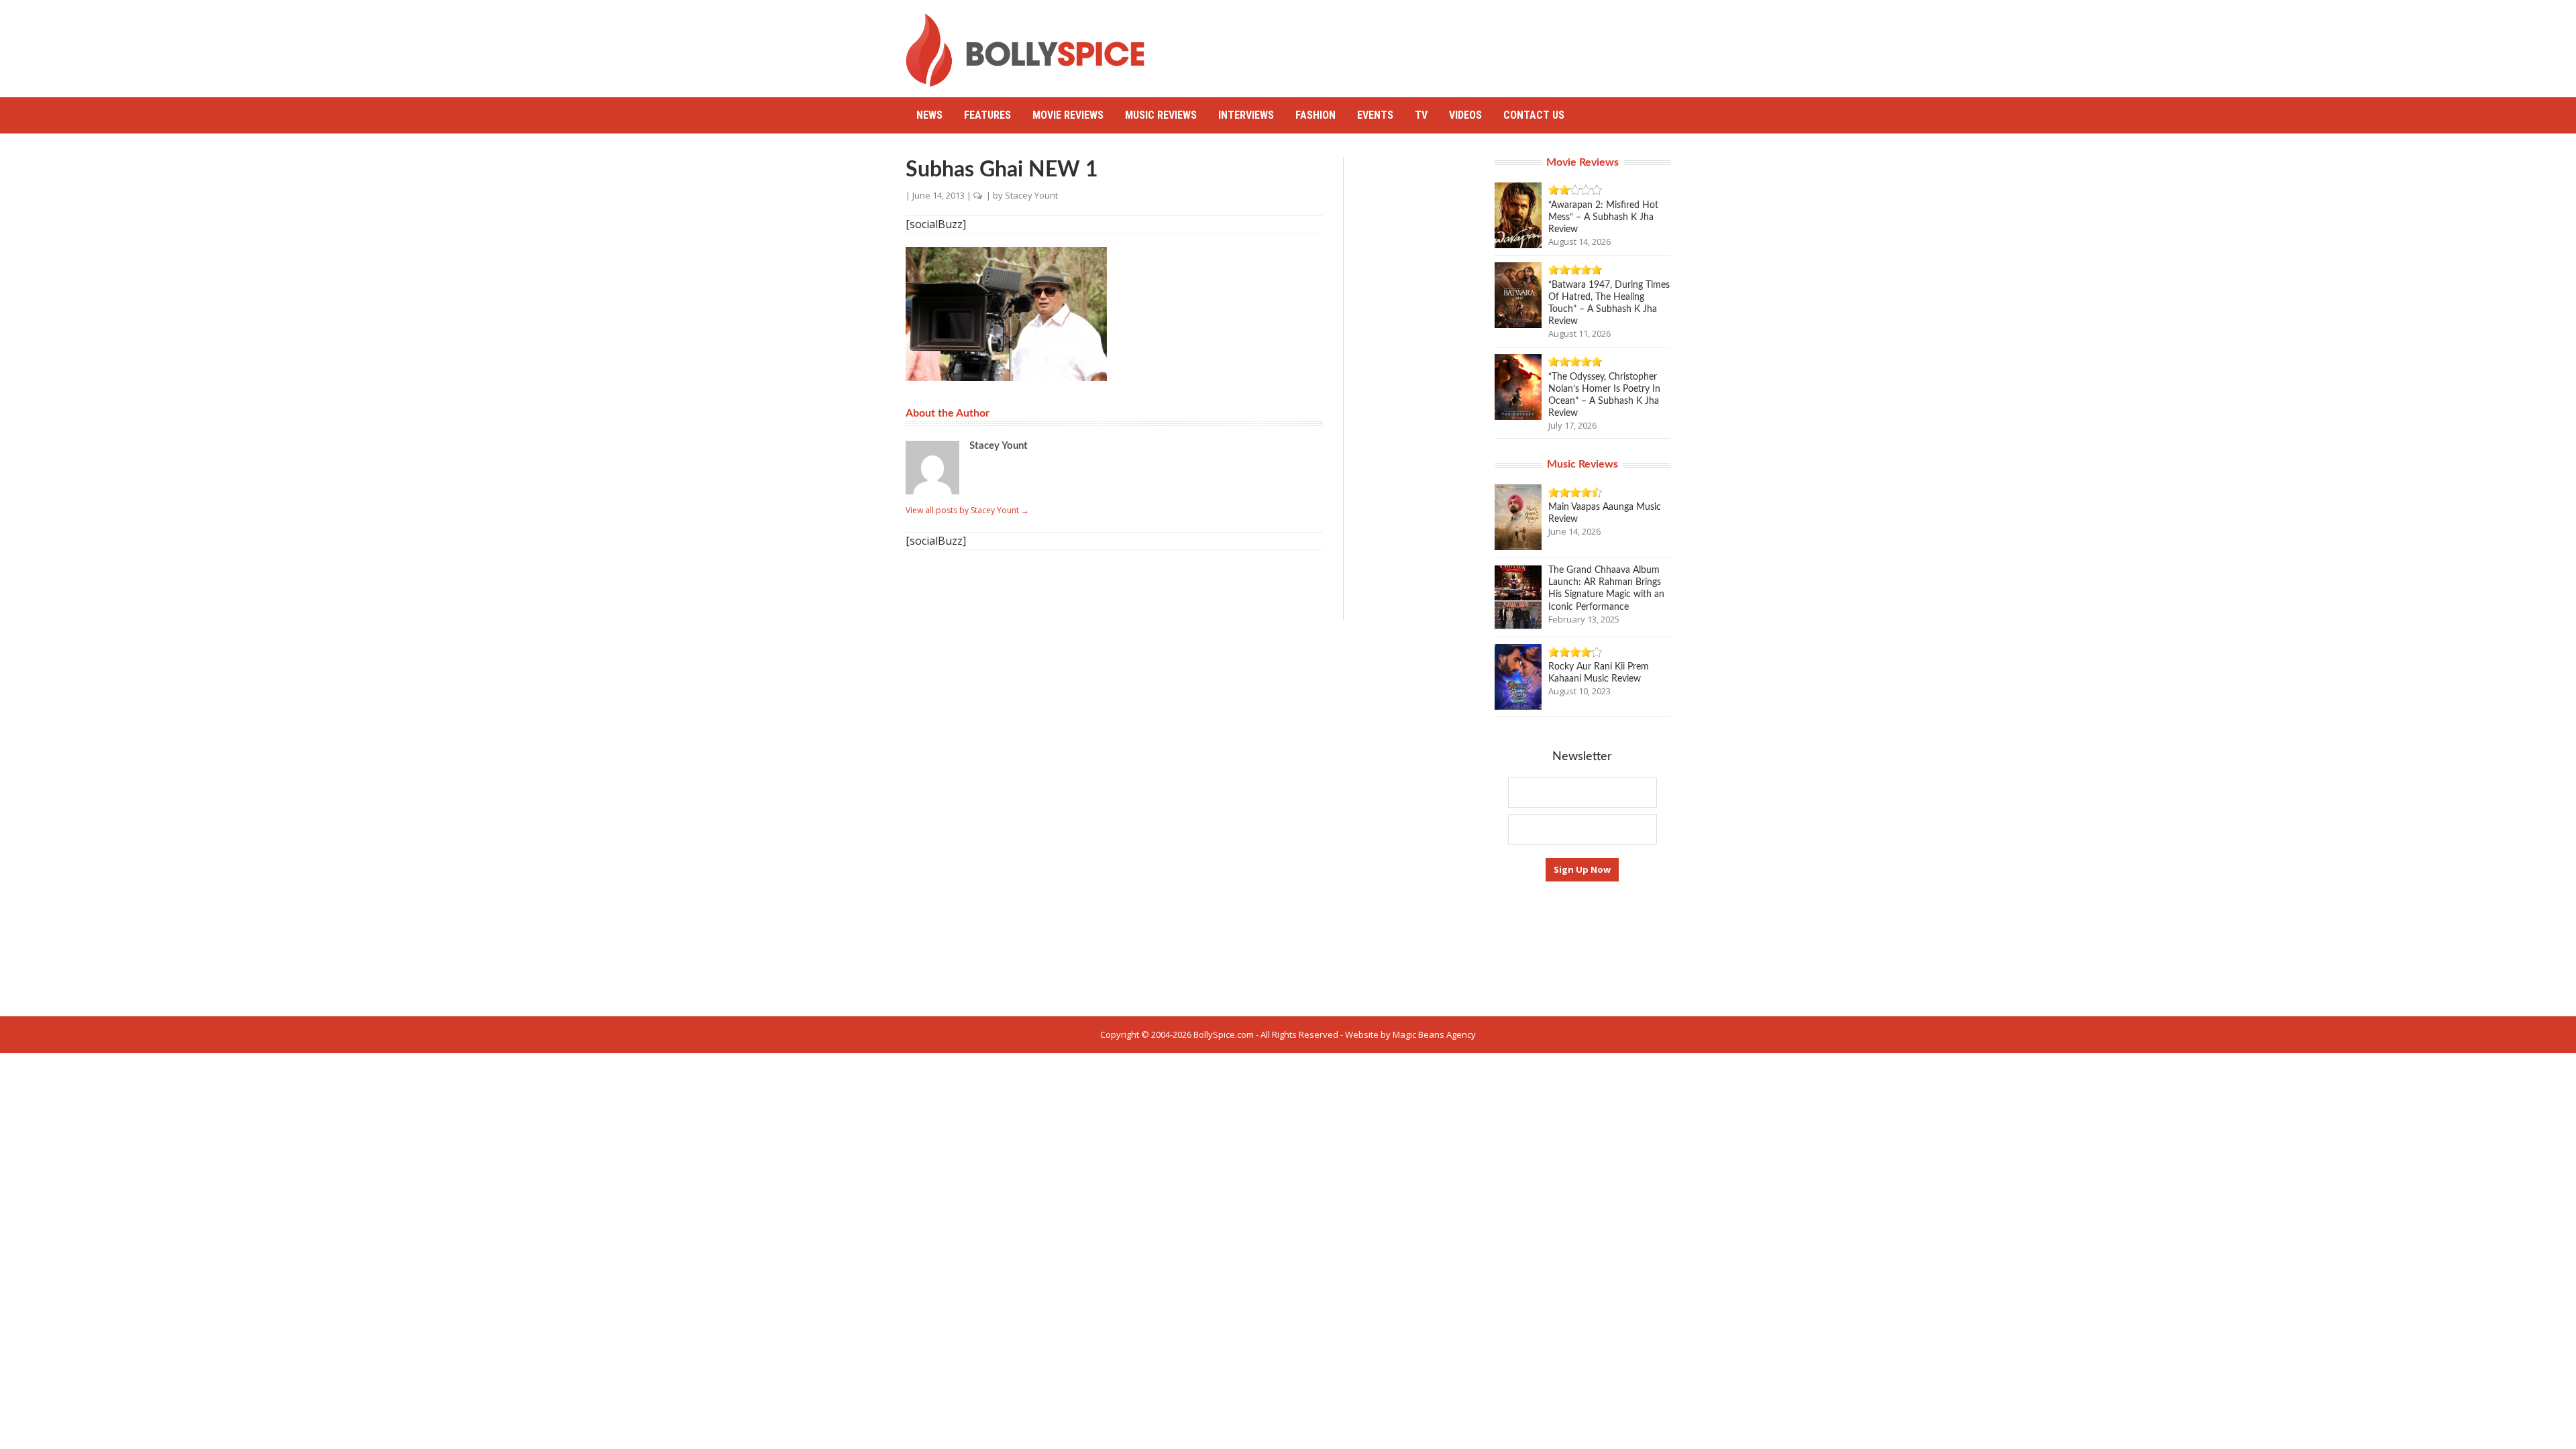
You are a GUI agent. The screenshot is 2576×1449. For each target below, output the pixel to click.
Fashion (1316, 115)
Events (1375, 115)
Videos (1465, 115)
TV (1421, 115)
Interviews (1246, 115)
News (929, 115)
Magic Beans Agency (1434, 1034)
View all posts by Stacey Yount (967, 510)
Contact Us (1534, 115)
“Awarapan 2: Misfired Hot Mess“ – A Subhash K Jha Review (1603, 217)
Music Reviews (1161, 115)
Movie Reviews (1068, 115)
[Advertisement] (1426, 44)
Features (987, 115)
